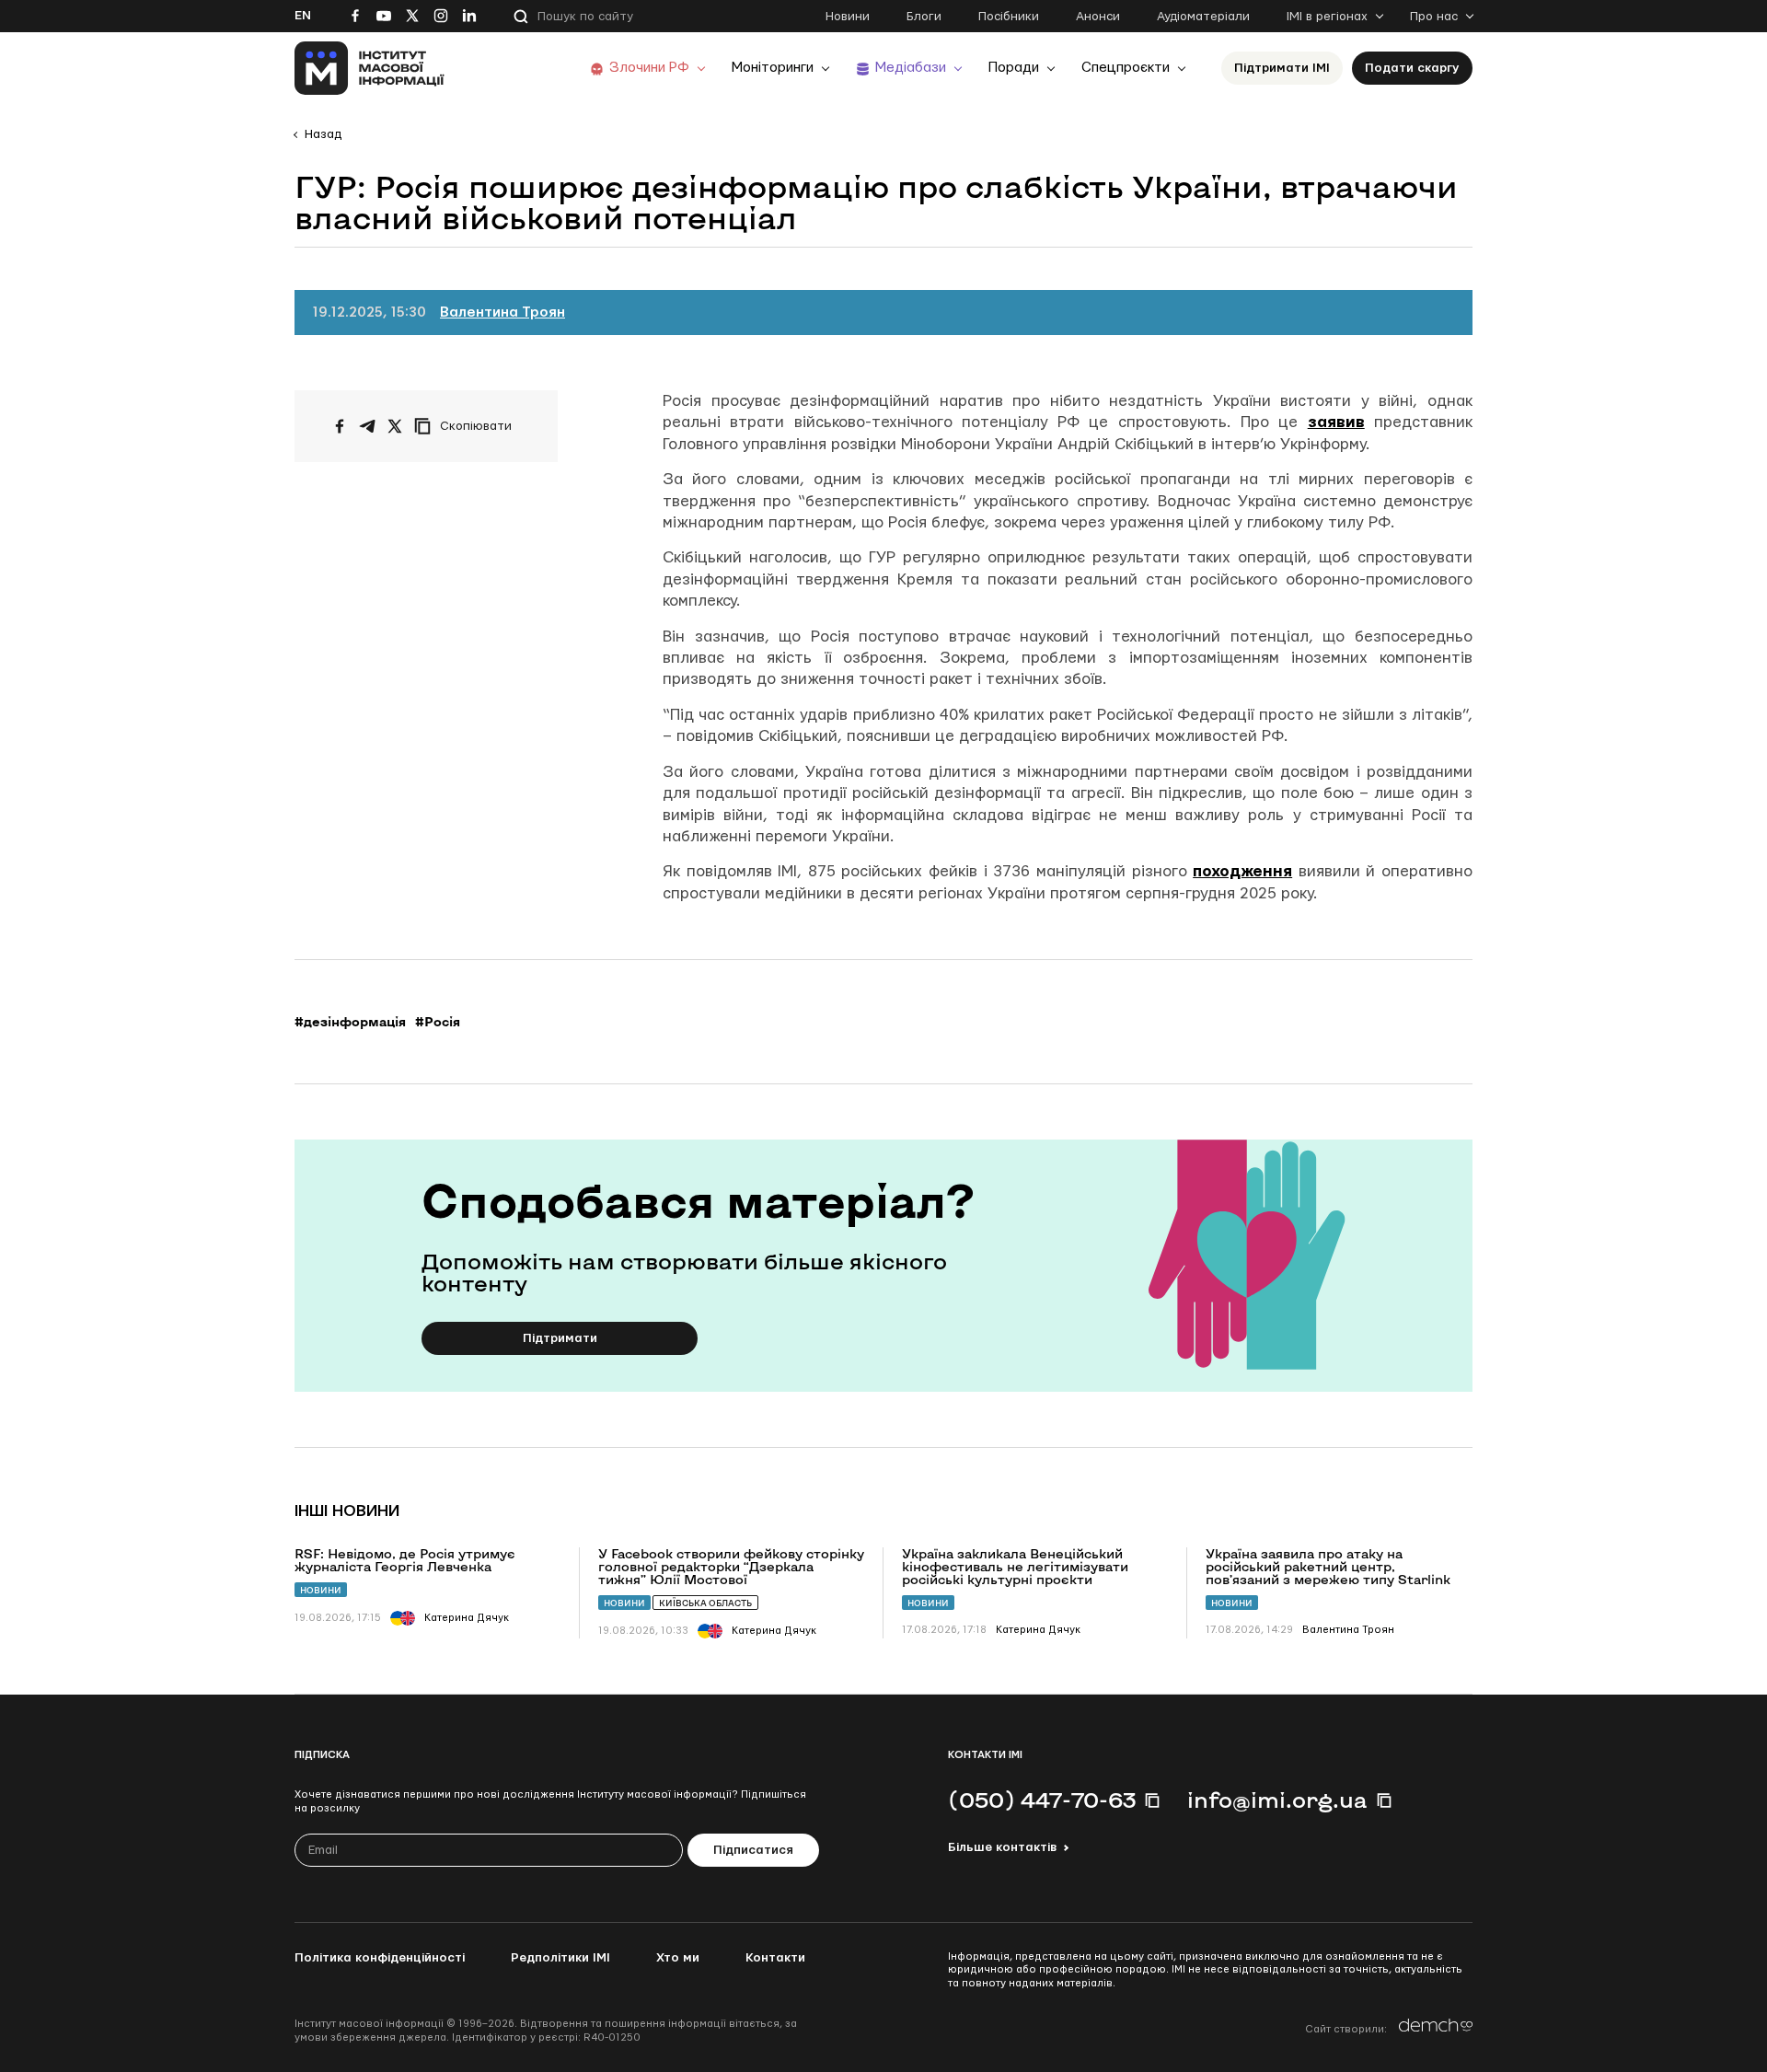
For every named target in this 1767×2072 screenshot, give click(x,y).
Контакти (775, 1958)
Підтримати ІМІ (1282, 68)
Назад (323, 134)
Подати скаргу (1412, 68)
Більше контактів (1002, 1847)
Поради (1014, 68)
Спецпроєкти (1126, 68)
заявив (1336, 422)
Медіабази (911, 68)
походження (1242, 871)
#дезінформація (350, 1022)
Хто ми (678, 1958)
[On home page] (370, 68)
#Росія (438, 1022)
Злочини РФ (649, 68)
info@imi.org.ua (1277, 1800)
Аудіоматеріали (1203, 17)
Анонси (1098, 17)
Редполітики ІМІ (560, 1958)
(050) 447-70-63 (1042, 1800)
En (303, 16)
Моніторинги (773, 68)
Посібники (1009, 17)
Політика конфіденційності (380, 1958)
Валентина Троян (502, 313)
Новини (848, 17)
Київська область (705, 1603)
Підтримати (560, 1338)
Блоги (924, 17)
